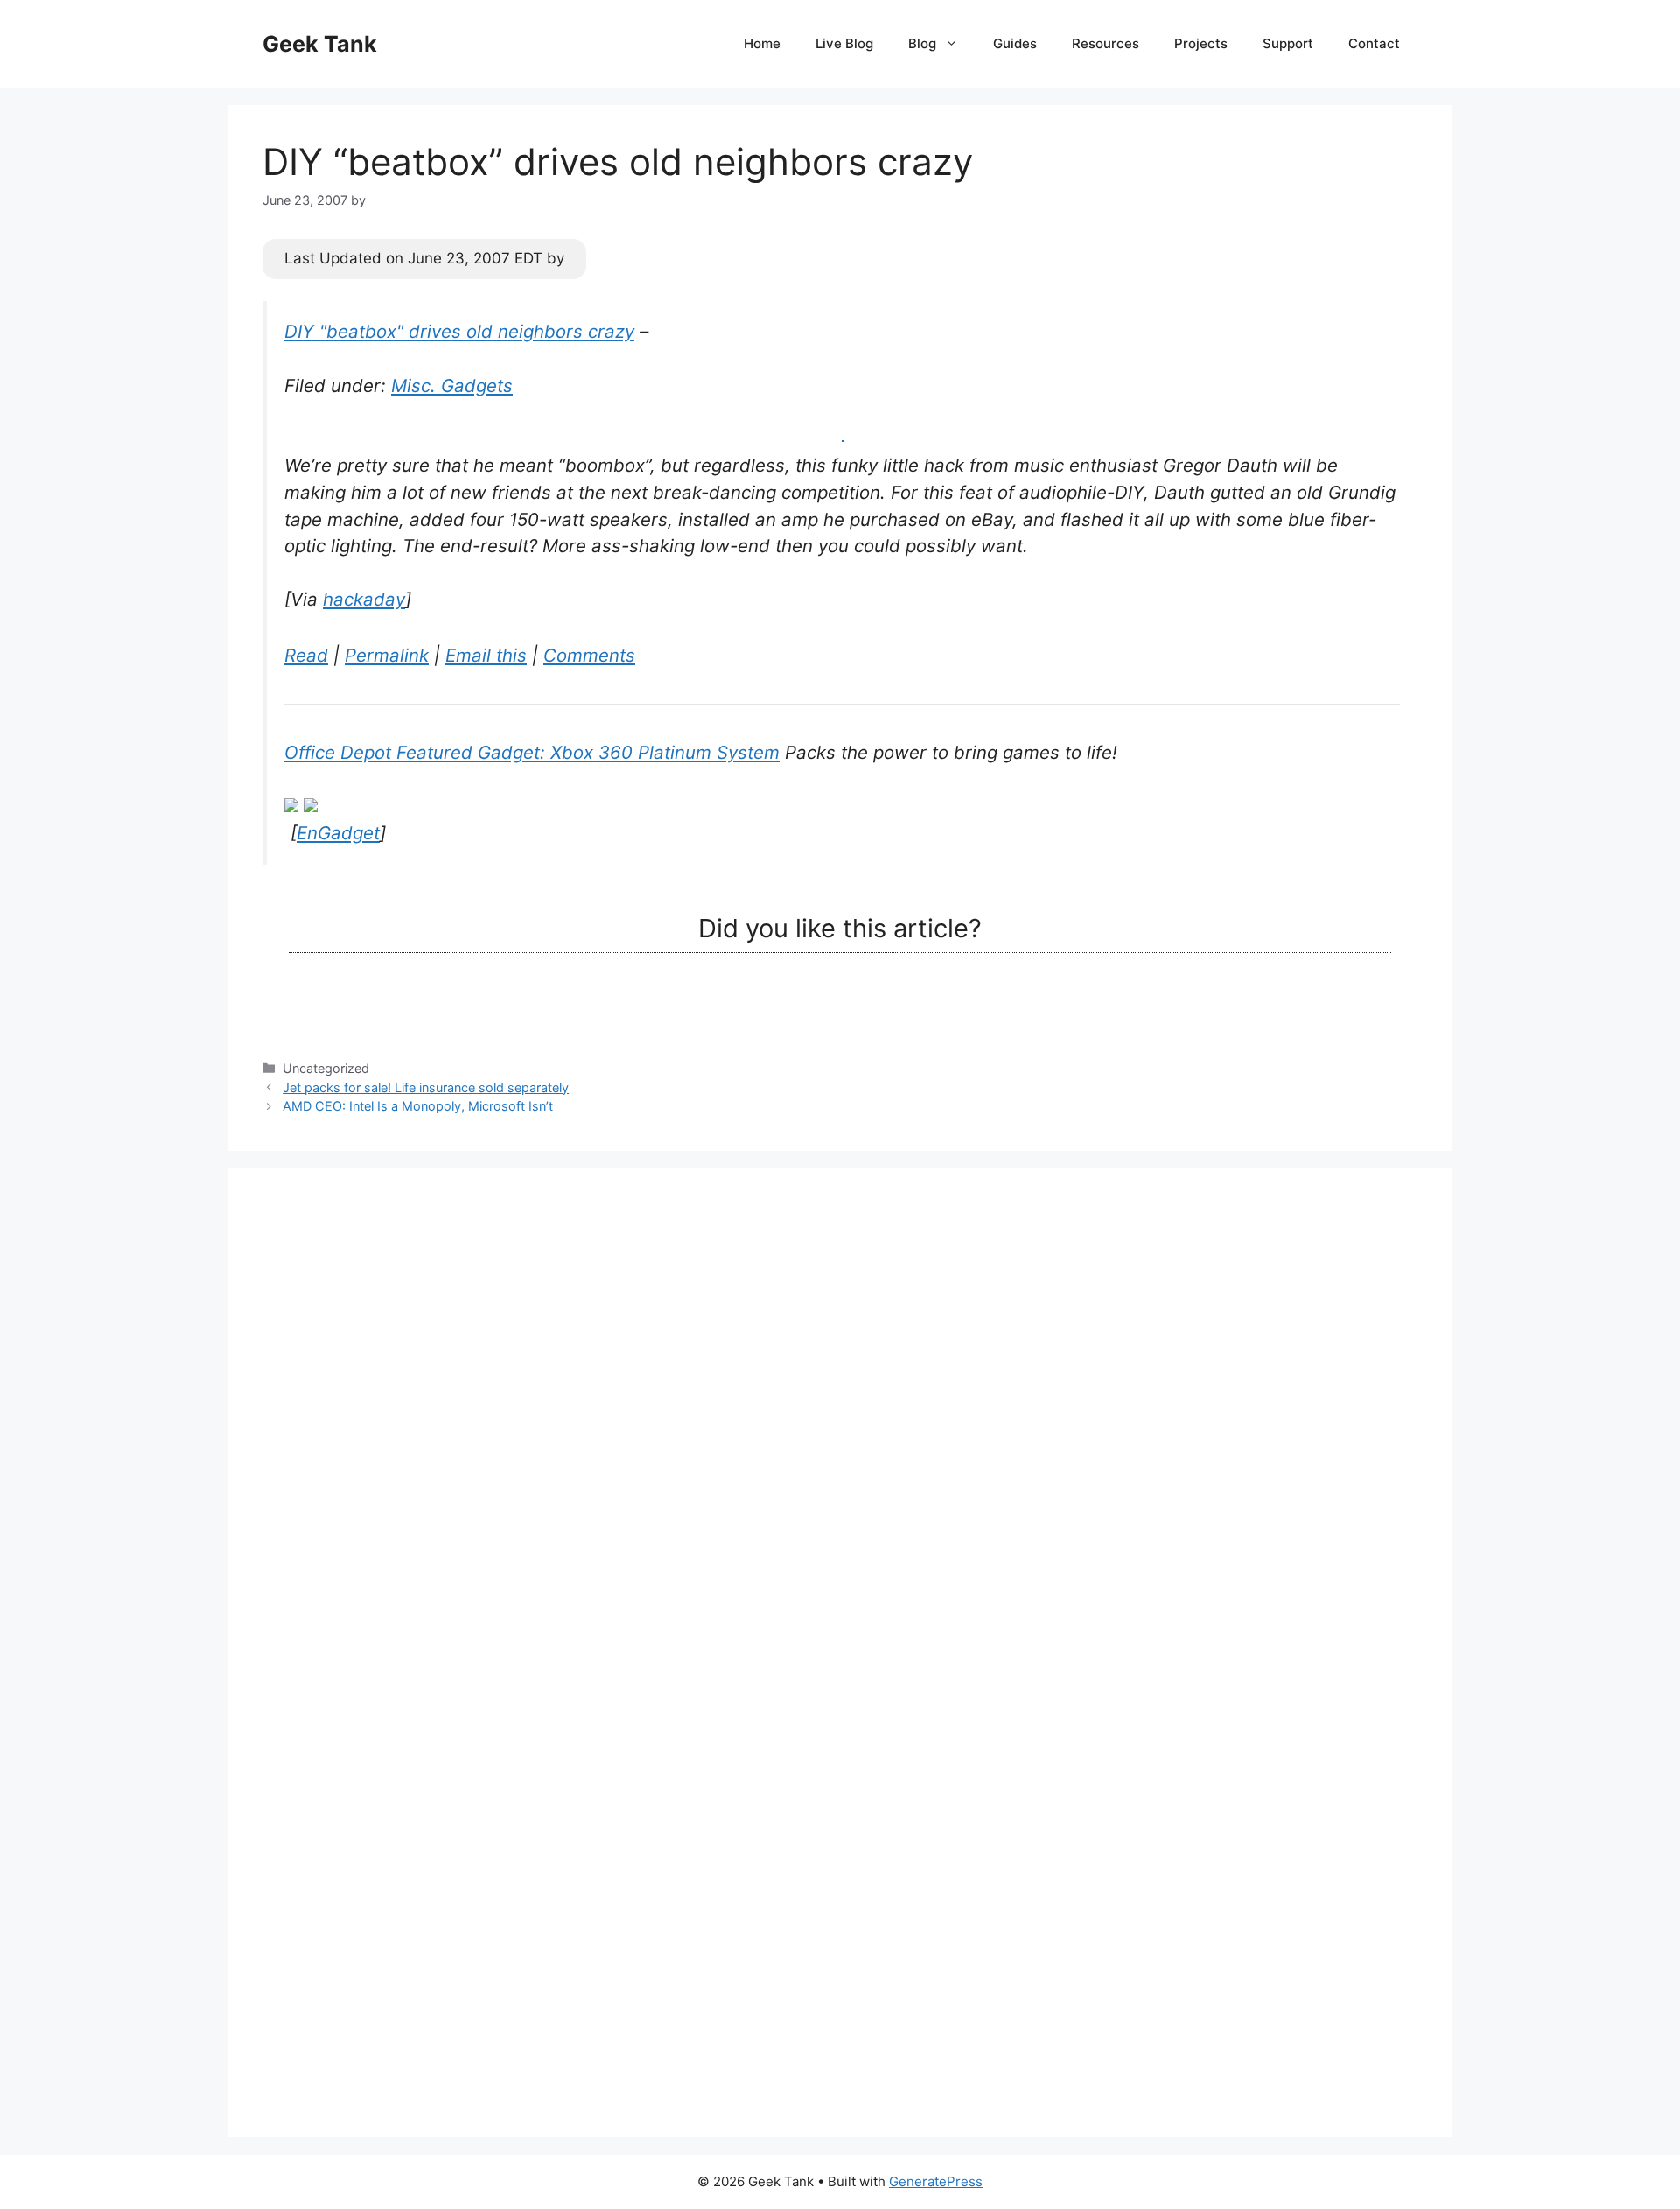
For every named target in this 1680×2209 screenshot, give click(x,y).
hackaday (364, 599)
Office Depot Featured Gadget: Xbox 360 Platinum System (532, 752)
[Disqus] (840, 1422)
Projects (1201, 43)
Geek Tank (320, 44)
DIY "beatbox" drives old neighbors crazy (459, 331)
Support (1288, 43)
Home (762, 43)
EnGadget (338, 833)
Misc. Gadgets (452, 386)
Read (306, 655)
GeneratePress (936, 2181)
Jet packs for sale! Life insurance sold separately (426, 1087)
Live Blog (844, 43)
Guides (1015, 43)
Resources (1106, 43)
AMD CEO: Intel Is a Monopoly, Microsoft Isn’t (418, 1106)
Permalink (387, 655)
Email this (486, 655)
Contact (1374, 43)
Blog (922, 43)
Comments (589, 655)
